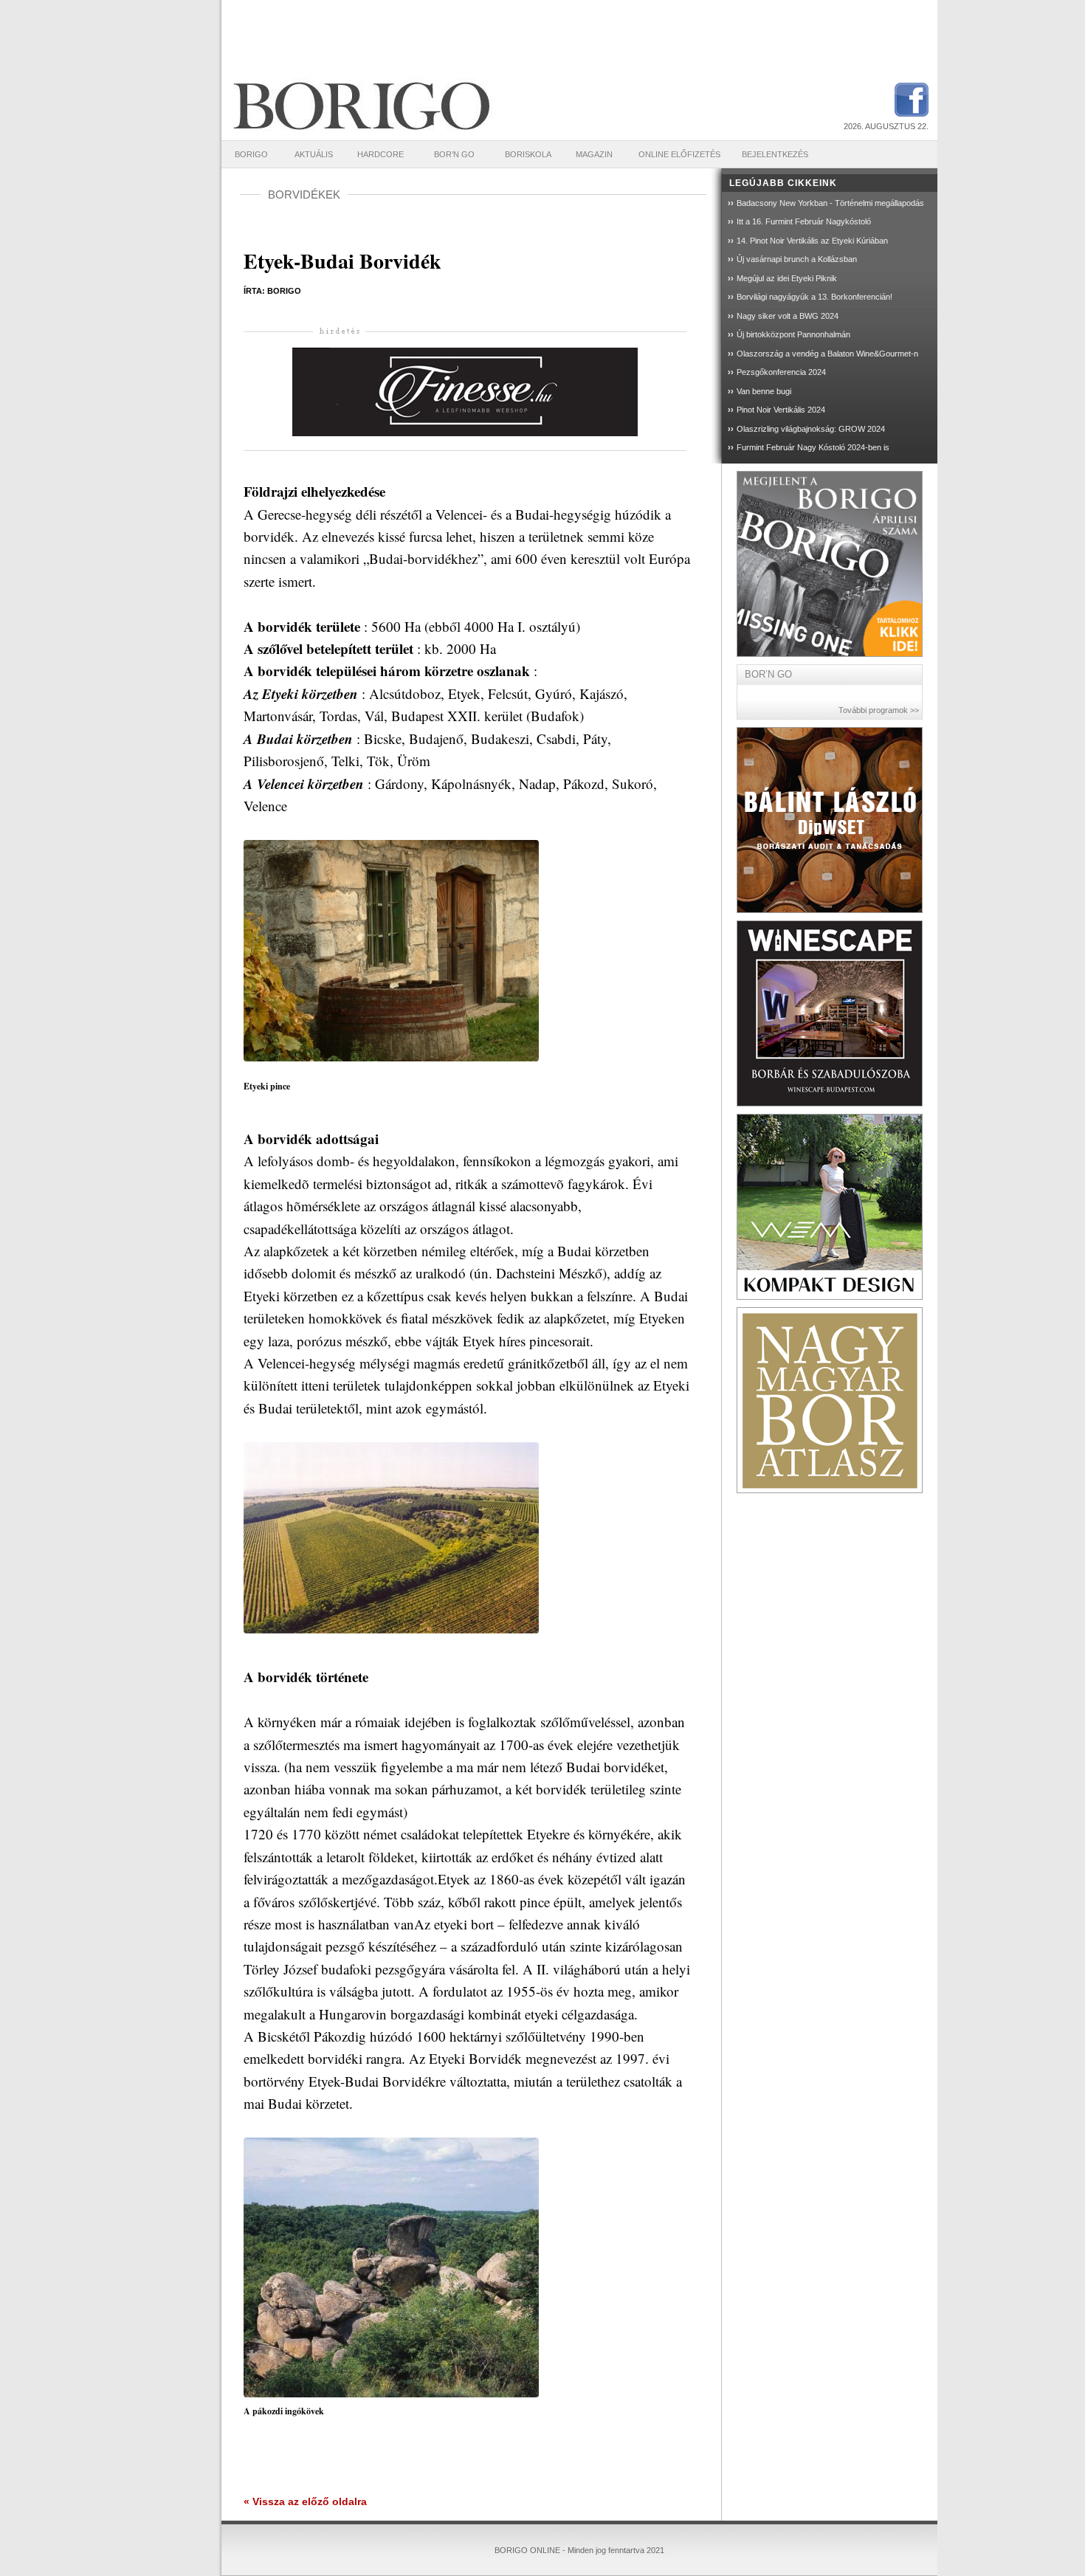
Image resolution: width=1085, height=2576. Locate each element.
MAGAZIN (594, 154)
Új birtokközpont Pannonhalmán (793, 334)
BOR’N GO (454, 154)
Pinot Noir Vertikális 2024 (781, 410)
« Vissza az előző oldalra (305, 2501)
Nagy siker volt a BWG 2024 (788, 316)
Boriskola (528, 154)
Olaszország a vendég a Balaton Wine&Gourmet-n (827, 354)
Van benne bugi (764, 391)
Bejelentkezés (775, 154)
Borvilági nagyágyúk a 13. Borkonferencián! (814, 297)
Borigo (251, 154)
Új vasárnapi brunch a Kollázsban (797, 259)
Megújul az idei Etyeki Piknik (787, 278)
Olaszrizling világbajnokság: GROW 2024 (811, 429)
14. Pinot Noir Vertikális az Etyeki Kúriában (812, 241)
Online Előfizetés (679, 154)
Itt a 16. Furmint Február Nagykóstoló (804, 221)
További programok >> (879, 710)
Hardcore (380, 154)
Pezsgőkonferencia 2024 (781, 372)
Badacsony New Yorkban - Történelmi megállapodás (830, 203)
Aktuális (314, 154)
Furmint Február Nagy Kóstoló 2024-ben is (813, 447)
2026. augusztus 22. (886, 126)
